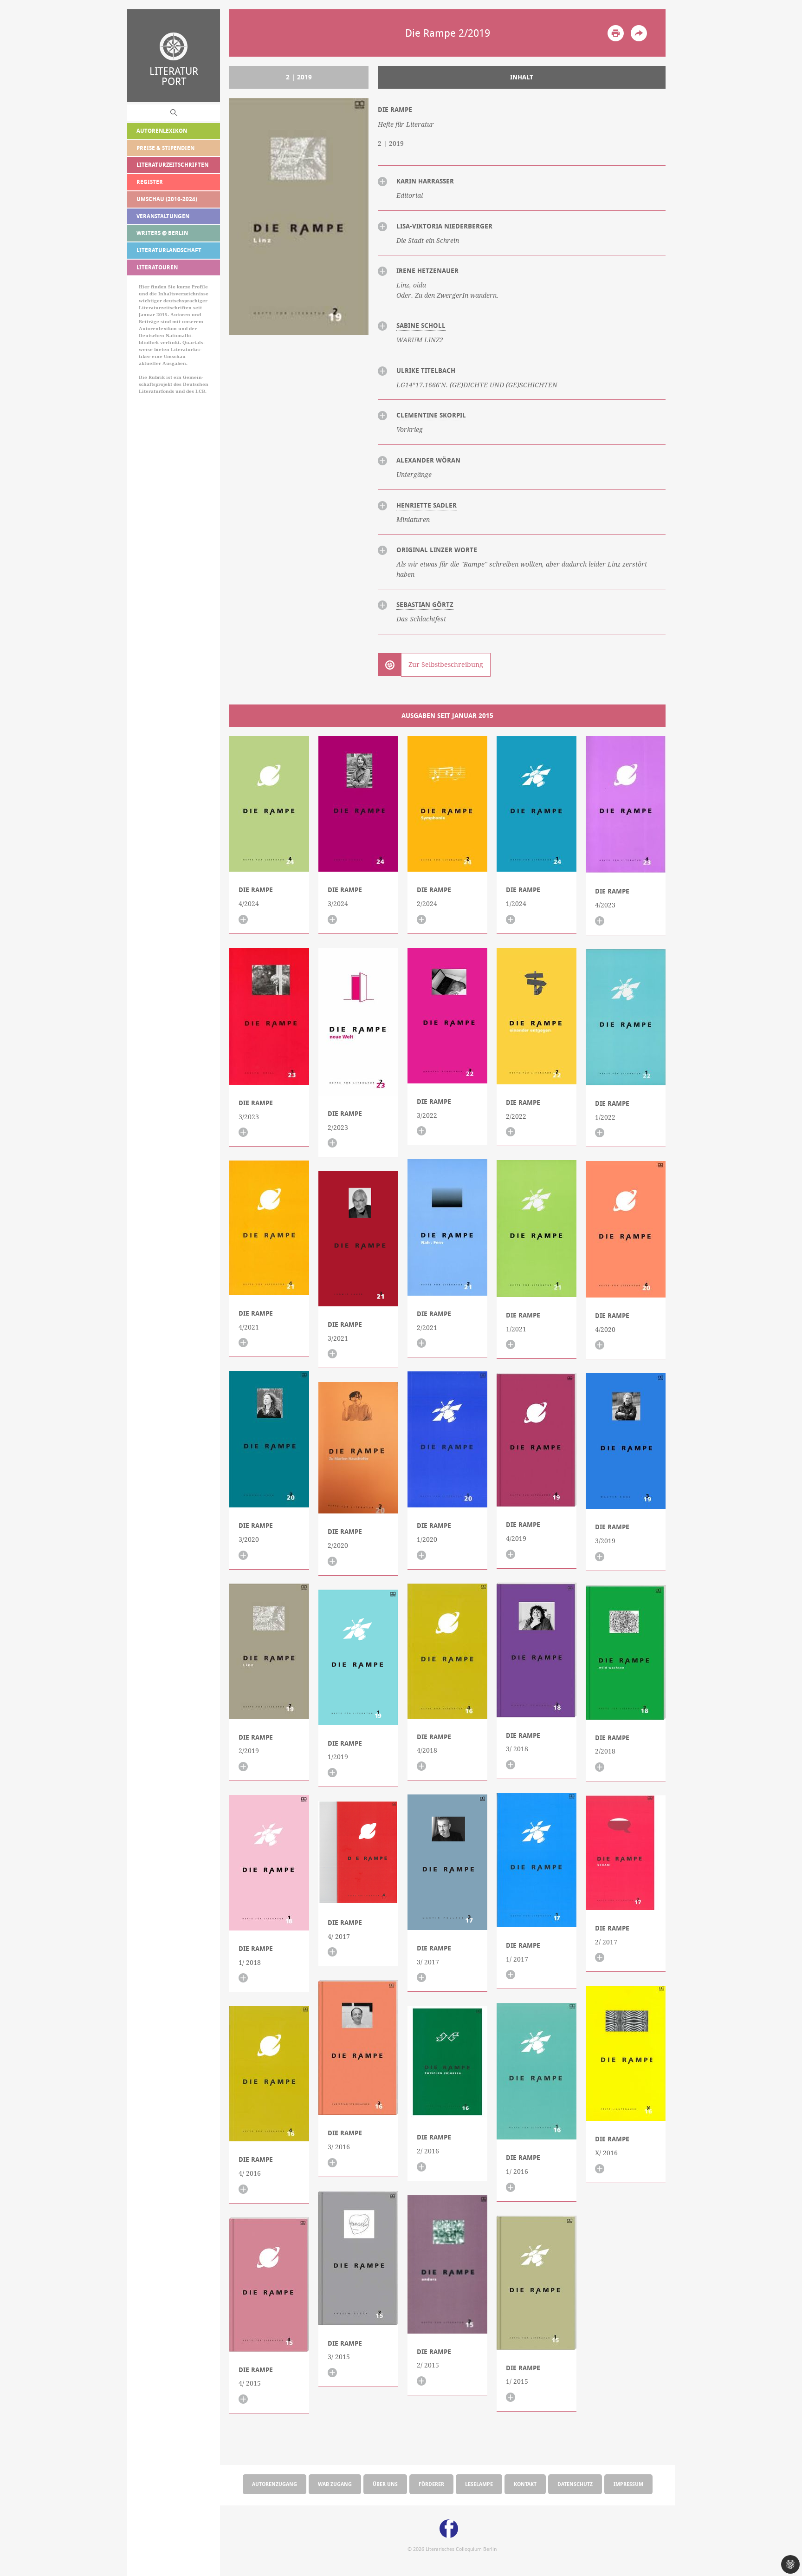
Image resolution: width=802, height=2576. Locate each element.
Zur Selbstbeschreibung (446, 665)
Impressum (628, 2484)
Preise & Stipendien (165, 148)
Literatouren (157, 267)
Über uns (385, 2484)
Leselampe (479, 2484)
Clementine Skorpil (431, 415)
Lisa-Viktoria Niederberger (444, 226)
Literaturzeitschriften (172, 165)
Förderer (431, 2484)
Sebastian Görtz (425, 605)
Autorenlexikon (162, 131)
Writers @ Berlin (162, 233)
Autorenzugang (275, 2484)
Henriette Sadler (427, 505)
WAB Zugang (335, 2484)
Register (150, 182)
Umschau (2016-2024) (167, 199)
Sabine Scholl (421, 326)
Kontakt (525, 2484)
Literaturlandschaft (169, 250)
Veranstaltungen (163, 216)
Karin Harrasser (425, 181)
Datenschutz (575, 2484)
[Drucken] (616, 33)
